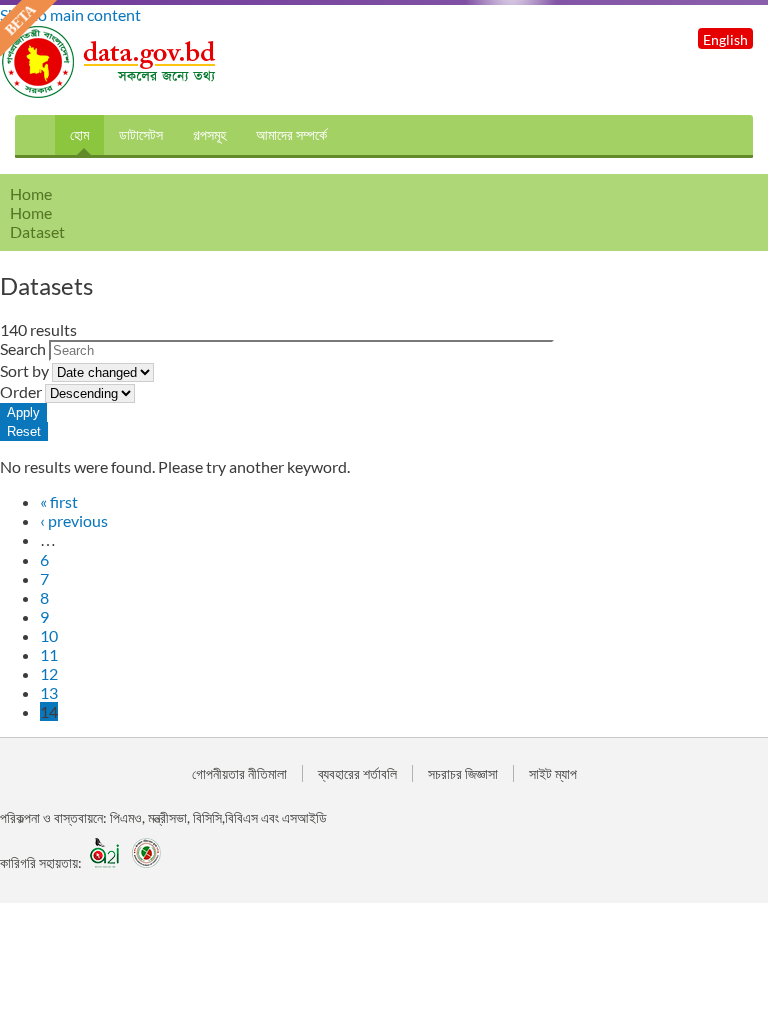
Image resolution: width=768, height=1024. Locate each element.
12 (49, 673)
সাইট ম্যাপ (553, 773)
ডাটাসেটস (141, 134)
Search (24, 348)
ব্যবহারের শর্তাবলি (357, 773)
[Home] (110, 92)
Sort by (26, 370)
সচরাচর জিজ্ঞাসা (463, 773)
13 (49, 692)
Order (22, 391)
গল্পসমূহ (209, 134)
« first (59, 501)
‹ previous (74, 520)
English (725, 39)
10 (49, 635)
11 (49, 654)
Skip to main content (70, 14)
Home (31, 212)
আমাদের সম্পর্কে (291, 134)
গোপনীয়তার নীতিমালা (239, 773)
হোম (79, 134)
